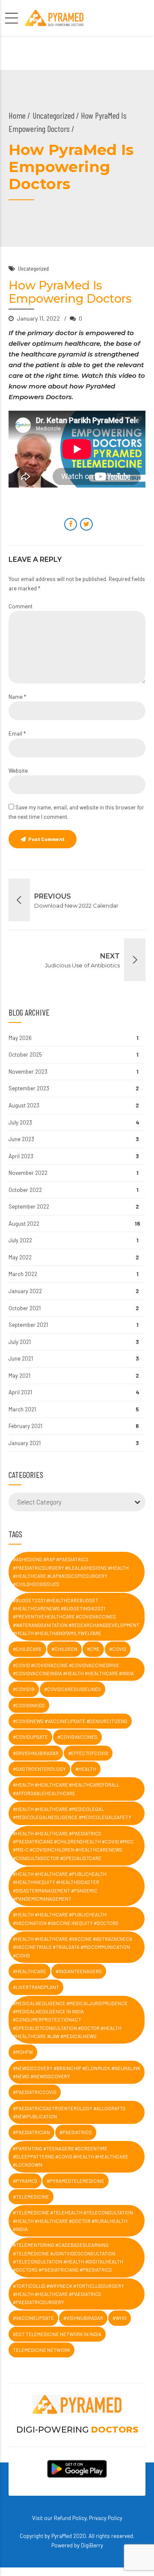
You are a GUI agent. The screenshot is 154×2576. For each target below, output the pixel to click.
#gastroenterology (39, 1769)
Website (18, 771)
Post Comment (46, 839)
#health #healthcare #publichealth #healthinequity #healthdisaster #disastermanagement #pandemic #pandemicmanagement (60, 1886)
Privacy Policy (106, 2518)
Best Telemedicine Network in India (57, 2334)
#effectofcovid (88, 1753)
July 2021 (20, 1342)
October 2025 (25, 1054)
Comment (21, 606)
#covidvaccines (77, 1737)
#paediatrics (76, 2132)
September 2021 (28, 1325)
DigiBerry (92, 2545)
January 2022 (25, 1291)
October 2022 (25, 1190)
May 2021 (19, 1376)
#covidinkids (29, 1705)
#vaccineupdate (33, 2318)
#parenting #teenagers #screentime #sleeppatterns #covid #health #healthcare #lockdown (71, 2157)
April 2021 (20, 1392)
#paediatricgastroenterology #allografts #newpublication (69, 2112)
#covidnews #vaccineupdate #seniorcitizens (70, 1721)
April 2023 (21, 1156)
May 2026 (20, 1038)
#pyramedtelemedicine (76, 2181)
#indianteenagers (79, 1971)
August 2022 (24, 1224)
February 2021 (25, 1426)
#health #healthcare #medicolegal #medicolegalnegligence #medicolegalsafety (72, 1813)
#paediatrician (31, 2132)
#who (120, 2318)
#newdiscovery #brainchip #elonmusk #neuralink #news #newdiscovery (77, 2072)
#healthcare (30, 1971)
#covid (118, 1649)
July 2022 (20, 1240)
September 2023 (29, 1088)
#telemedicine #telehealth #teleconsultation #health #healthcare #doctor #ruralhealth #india (73, 2221)
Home (17, 115)
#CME (93, 1649)
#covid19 (24, 1689)
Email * (17, 733)
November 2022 (28, 1173)
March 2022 (23, 1274)
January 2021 (25, 1443)
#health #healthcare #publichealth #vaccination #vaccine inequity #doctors (66, 1919)
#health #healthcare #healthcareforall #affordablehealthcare (66, 1789)
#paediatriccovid (35, 2092)
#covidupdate (30, 1737)
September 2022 (29, 1206)
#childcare (27, 1649)
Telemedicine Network (41, 2350)
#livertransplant (36, 1987)
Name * (17, 697)
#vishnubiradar (83, 2318)
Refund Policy (70, 2518)
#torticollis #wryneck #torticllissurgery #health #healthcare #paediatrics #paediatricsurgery (68, 2294)
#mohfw (23, 2052)
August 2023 (24, 1105)
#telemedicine (31, 2197)
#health (86, 1769)
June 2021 (21, 1358)
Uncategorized (53, 115)
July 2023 (20, 1122)
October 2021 (25, 1308)
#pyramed (25, 2181)
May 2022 (20, 1257)
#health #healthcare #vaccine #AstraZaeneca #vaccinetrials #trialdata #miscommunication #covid (73, 1947)
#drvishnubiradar (36, 1753)
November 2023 (28, 1072)
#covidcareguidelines (73, 1689)
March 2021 (22, 1409)
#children (64, 1649)
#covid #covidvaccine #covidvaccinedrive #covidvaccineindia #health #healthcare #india (73, 1669)
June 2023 (21, 1139)
